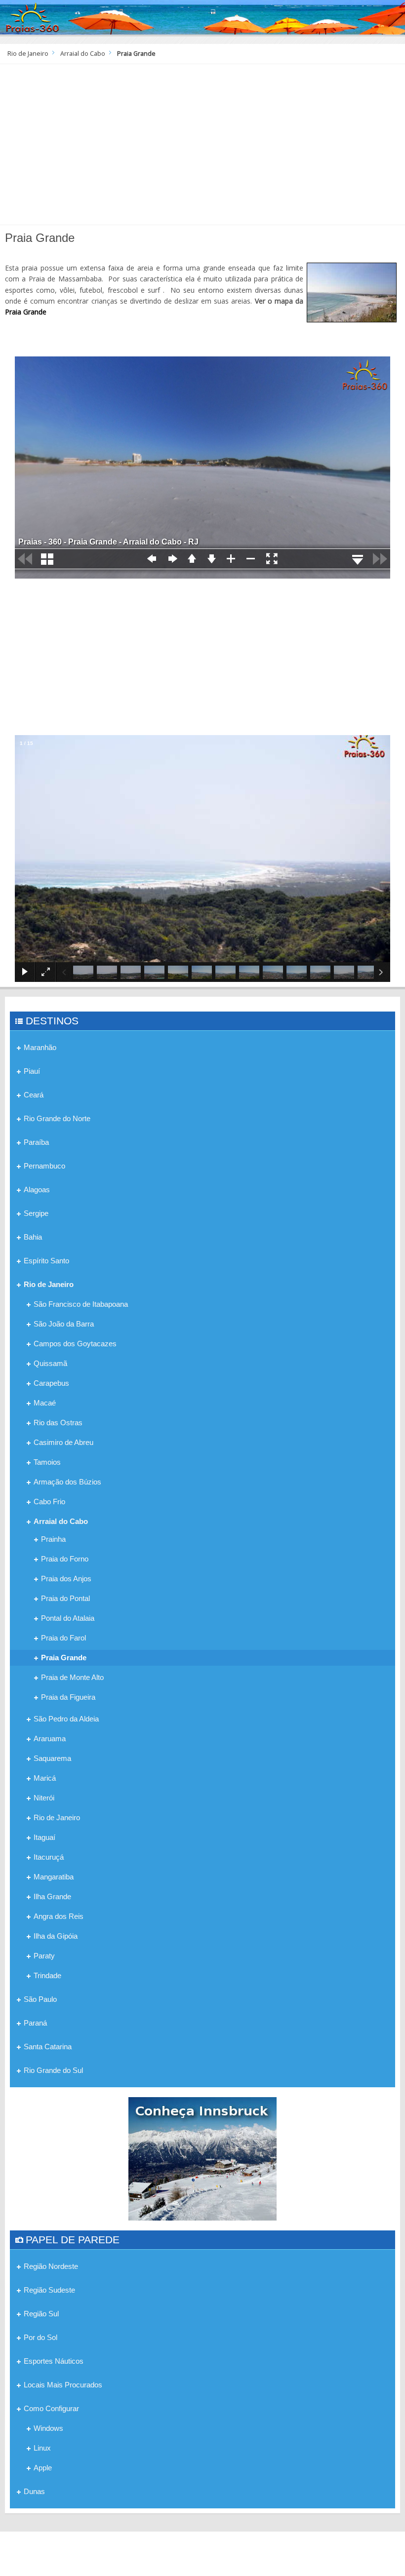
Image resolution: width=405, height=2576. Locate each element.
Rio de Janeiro (28, 54)
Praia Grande (26, 312)
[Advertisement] (202, 148)
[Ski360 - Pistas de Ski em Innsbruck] (202, 2158)
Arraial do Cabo (83, 54)
